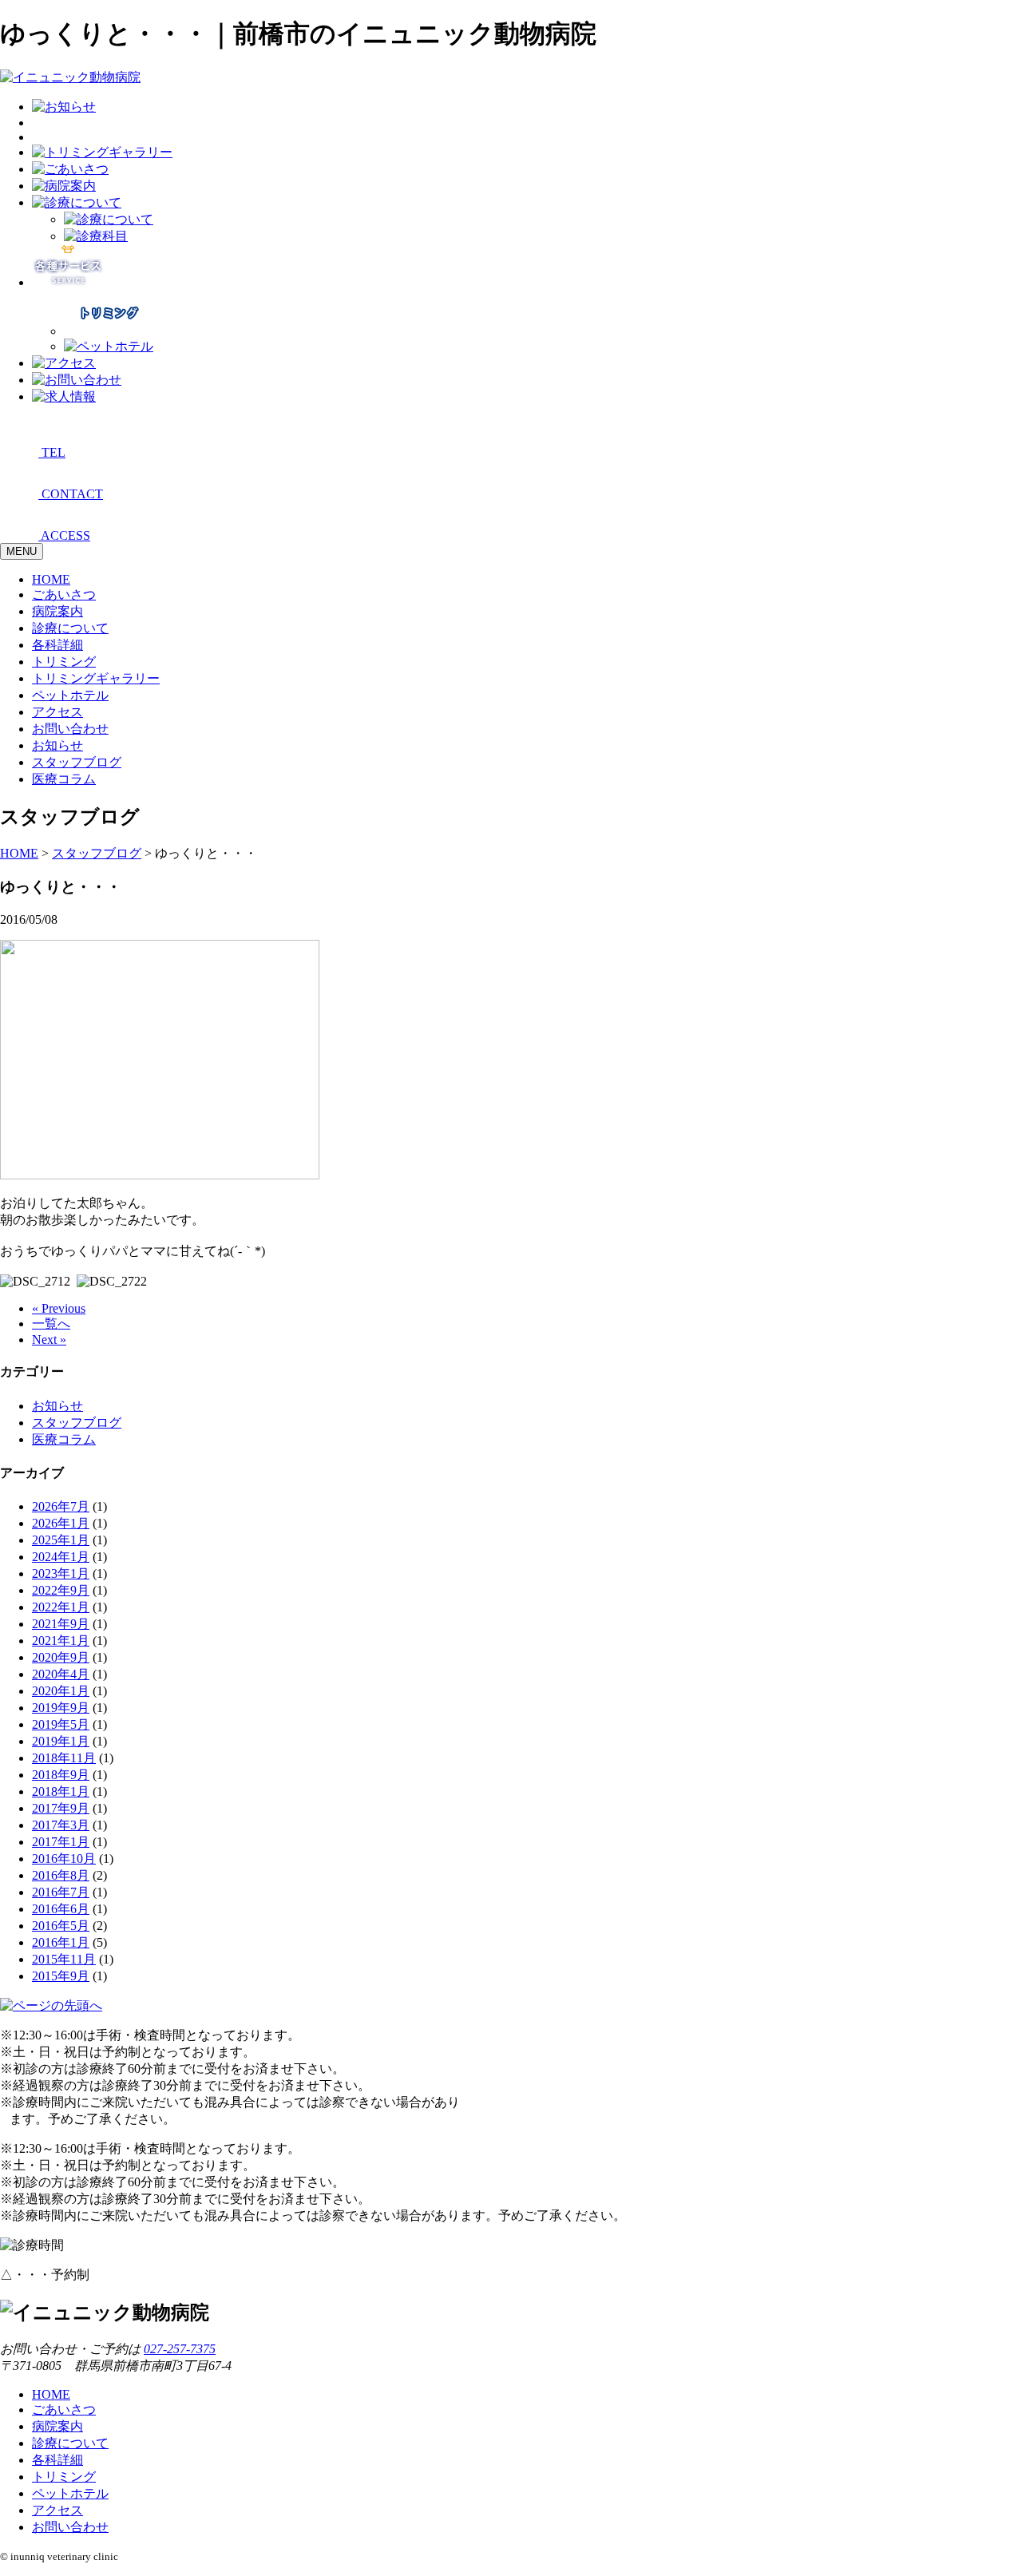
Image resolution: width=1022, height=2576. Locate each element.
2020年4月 (61, 1674)
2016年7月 (61, 1892)
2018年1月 (61, 1791)
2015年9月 (61, 1976)
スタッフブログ (77, 762)
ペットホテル (70, 695)
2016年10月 (64, 1859)
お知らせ (57, 745)
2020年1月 (61, 1691)
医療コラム (64, 779)
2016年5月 (61, 1926)
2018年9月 (61, 1775)
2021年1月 (61, 1641)
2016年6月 (61, 1909)
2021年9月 (61, 1624)
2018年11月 (64, 1758)
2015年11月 (64, 1959)
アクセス (57, 712)
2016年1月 (61, 1942)
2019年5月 (61, 1724)
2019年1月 (61, 1741)
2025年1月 (61, 1540)
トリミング (64, 662)
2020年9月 (61, 1657)
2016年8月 (61, 1875)
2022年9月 (61, 1590)
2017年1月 (61, 1842)
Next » (49, 1340)
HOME (51, 579)
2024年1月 (61, 1557)
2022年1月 (61, 1607)
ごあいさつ (64, 594)
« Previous (59, 1308)
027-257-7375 (180, 2349)
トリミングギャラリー (96, 678)
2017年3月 (61, 1825)
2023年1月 (61, 1573)
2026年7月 (61, 1506)
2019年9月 (61, 1708)
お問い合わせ (70, 729)
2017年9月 (61, 1808)
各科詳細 (57, 645)
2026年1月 (61, 1523)
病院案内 (57, 611)
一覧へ (51, 1324)
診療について (70, 628)
